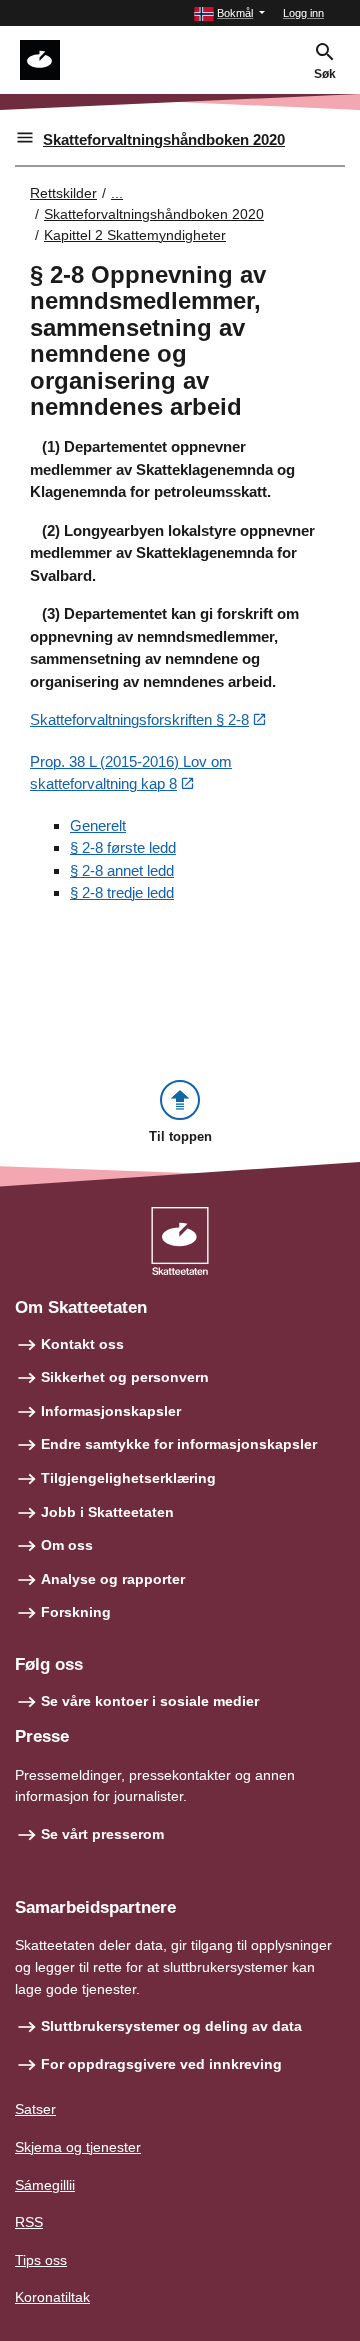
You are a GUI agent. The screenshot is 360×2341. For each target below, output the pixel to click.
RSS (29, 2222)
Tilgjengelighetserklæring (128, 1478)
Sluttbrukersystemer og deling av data (171, 2026)
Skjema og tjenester (78, 2147)
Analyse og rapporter (113, 1579)
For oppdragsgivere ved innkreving (161, 2064)
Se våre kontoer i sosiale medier (150, 1701)
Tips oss (41, 2260)
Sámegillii (45, 2185)
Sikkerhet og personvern (125, 1377)
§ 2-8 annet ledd (122, 870)
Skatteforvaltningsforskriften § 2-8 (139, 719)
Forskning (76, 1612)
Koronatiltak (52, 2297)
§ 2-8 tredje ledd (122, 892)
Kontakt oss (82, 1344)
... (117, 193)
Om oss (67, 1545)
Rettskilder (63, 193)
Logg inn (303, 13)
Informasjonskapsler (111, 1411)
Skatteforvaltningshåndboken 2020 (164, 139)
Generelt (98, 825)
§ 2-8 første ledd (123, 847)
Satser (35, 2109)
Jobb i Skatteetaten (107, 1512)
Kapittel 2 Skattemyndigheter (135, 235)
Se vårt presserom (102, 1834)
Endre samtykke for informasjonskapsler (179, 1444)
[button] (229, 13)
